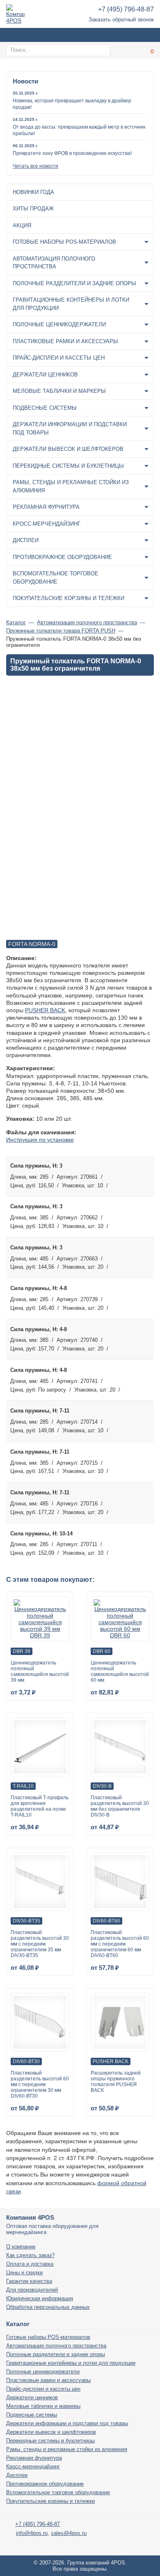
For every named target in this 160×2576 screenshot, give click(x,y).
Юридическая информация (40, 2298)
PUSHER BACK (45, 1010)
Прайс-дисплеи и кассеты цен (59, 358)
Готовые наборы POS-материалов (64, 242)
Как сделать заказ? (30, 2255)
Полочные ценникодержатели (59, 324)
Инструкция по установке (40, 1140)
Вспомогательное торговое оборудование (56, 578)
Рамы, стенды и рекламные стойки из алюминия (71, 486)
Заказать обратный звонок (121, 20)
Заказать (145, 1175)
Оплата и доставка (30, 2264)
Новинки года (33, 192)
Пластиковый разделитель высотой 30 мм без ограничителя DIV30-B (120, 1806)
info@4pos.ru (32, 2533)
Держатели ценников (45, 375)
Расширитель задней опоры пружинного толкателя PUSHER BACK (116, 2082)
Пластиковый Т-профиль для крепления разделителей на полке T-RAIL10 (40, 1806)
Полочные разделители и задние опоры (74, 283)
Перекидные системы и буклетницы (68, 466)
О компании (21, 2247)
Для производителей (32, 2290)
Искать (103, 50)
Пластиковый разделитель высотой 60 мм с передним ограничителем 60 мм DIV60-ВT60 (120, 1944)
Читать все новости (35, 166)
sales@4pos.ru (69, 2533)
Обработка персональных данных (48, 2307)
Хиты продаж (33, 209)
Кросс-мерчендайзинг (47, 524)
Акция (22, 225)
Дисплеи (26, 540)
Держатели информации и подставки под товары (70, 428)
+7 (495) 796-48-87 (126, 9)
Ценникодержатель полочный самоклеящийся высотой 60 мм (120, 1671)
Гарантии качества (29, 2281)
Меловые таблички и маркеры (59, 391)
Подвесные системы (45, 408)
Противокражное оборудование (62, 557)
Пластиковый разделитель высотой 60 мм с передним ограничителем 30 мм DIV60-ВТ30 (40, 2084)
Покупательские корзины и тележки (69, 598)
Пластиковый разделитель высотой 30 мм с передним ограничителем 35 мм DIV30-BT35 (40, 1944)
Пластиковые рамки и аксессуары (65, 341)
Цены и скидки (24, 2272)
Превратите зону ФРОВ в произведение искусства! (72, 153)
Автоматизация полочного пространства (54, 263)
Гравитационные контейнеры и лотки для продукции (71, 304)
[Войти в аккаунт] (127, 50)
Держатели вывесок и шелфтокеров (68, 449)
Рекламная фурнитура (46, 507)
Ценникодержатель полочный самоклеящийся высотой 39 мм (40, 1671)
